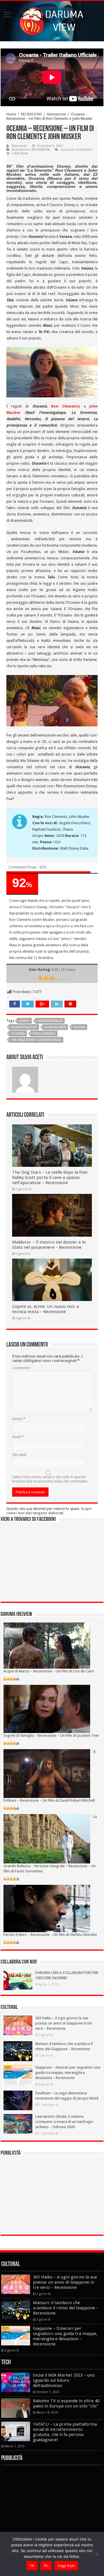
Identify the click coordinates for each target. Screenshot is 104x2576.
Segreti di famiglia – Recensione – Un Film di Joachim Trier (51, 1735)
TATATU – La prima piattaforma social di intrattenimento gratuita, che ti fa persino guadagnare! (65, 2432)
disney (25, 1021)
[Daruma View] (52, 20)
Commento (21, 1368)
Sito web (19, 1455)
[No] (97, 2554)
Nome (19, 1419)
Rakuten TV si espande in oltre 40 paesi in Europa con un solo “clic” (66, 2403)
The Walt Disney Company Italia (36, 1040)
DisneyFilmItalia (50, 1021)
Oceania (18, 1034)
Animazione (56, 114)
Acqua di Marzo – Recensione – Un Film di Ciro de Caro (49, 1671)
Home (11, 114)
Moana (79, 1027)
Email (18, 1437)
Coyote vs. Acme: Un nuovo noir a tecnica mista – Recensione (45, 1309)
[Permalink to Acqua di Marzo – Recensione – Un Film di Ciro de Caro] (47, 1645)
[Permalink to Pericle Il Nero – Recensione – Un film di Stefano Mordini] (47, 1908)
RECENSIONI (31, 114)
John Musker (55, 1027)
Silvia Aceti (19, 146)
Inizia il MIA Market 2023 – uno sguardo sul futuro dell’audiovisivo (64, 2380)
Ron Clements (66, 406)
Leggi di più (66, 2566)
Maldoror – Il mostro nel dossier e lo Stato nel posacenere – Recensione (49, 1245)
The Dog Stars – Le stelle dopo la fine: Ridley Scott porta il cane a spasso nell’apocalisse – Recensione (50, 1177)
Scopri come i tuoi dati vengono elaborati (49, 1511)
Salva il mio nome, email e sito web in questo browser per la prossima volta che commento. (50, 1479)
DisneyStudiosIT (24, 1027)
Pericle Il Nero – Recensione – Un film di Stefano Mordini (50, 1935)
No (46, 2566)
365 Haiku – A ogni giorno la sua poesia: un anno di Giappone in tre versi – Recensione (64, 2023)
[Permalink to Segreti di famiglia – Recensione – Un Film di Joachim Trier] (47, 1709)
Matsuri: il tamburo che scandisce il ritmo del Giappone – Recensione (66, 2308)
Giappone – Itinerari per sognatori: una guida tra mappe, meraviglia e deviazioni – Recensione (68, 2073)
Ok (32, 2566)
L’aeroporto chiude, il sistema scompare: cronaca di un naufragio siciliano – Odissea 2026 (64, 2122)
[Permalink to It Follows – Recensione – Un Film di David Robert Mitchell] (47, 1773)
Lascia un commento (76, 150)
